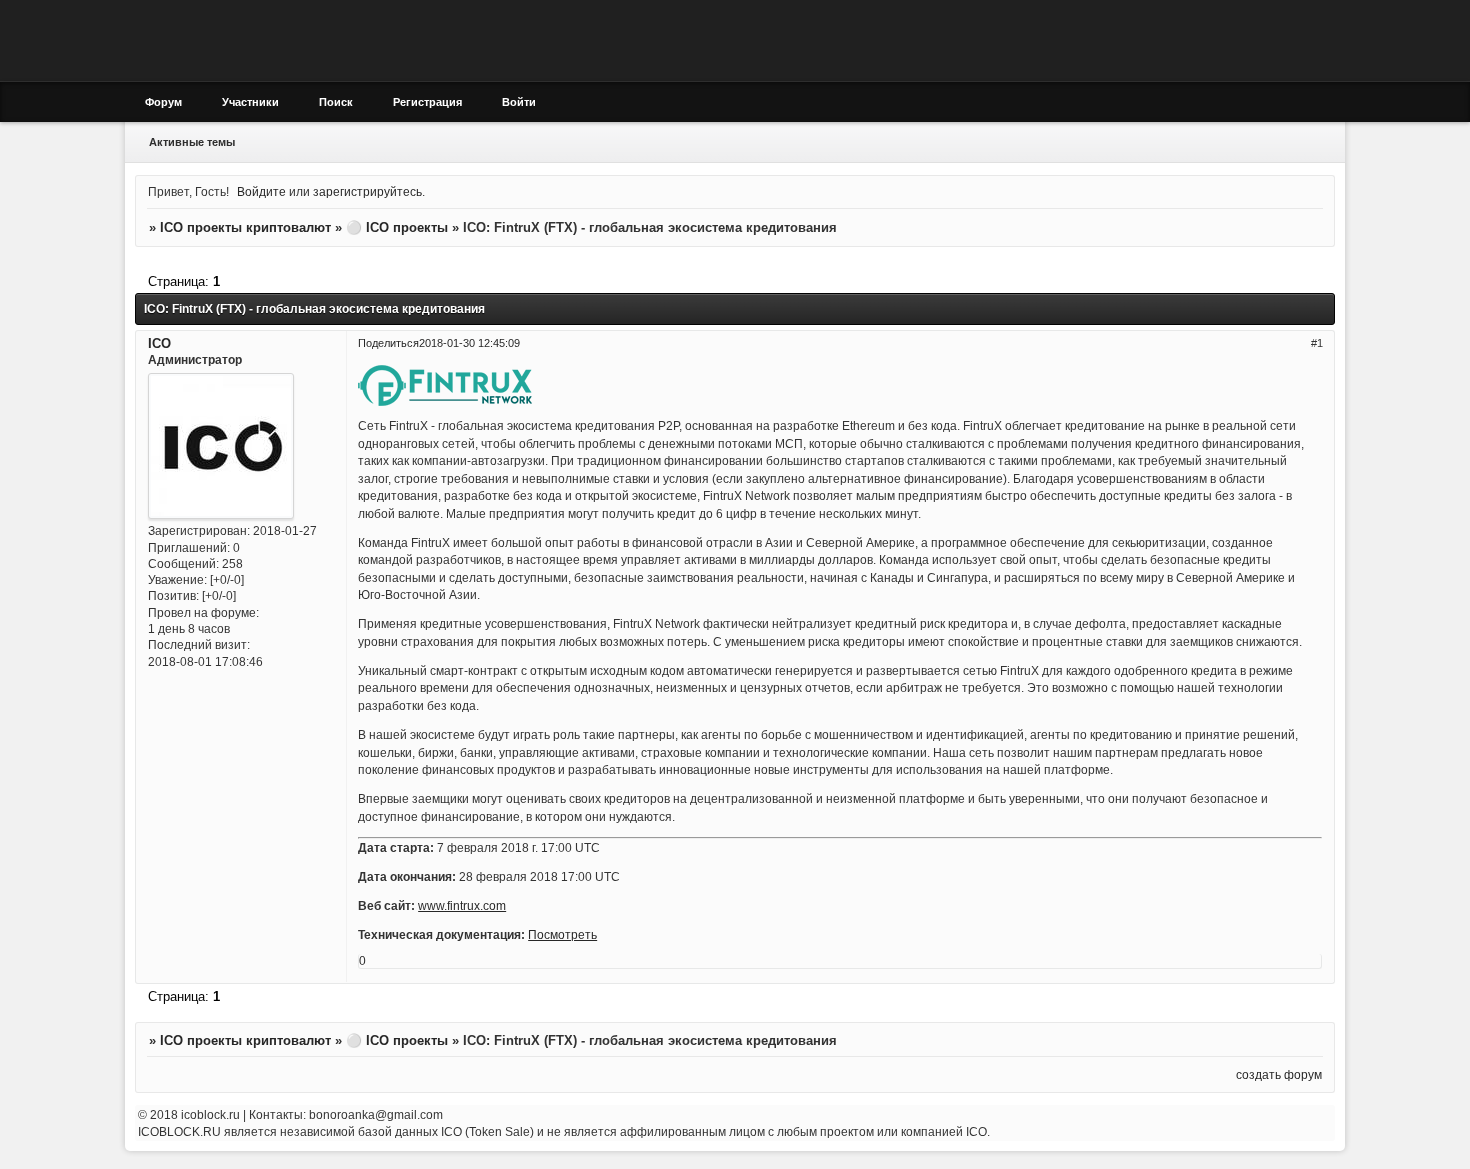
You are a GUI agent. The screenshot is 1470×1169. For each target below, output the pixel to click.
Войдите (261, 191)
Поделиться (388, 343)
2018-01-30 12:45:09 (469, 343)
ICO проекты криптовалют (245, 227)
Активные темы (192, 142)
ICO (159, 343)
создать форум (1279, 1074)
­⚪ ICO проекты (397, 227)
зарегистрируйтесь (367, 191)
